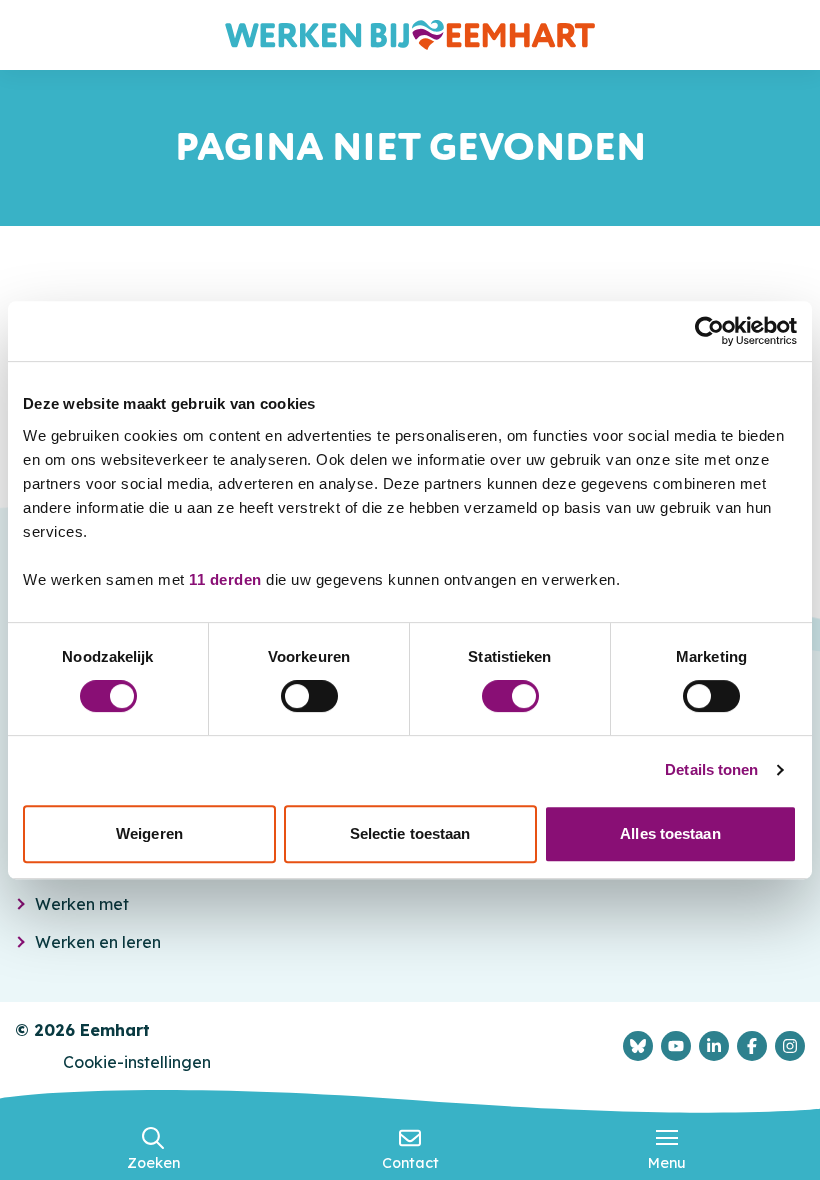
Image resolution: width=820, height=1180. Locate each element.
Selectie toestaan (410, 833)
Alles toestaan (670, 833)
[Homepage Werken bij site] (410, 35)
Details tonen (711, 769)
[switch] (309, 696)
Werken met (82, 904)
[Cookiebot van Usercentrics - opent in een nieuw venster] (709, 331)
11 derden (225, 579)
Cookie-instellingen (137, 1062)
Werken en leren (98, 942)
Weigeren (149, 833)
